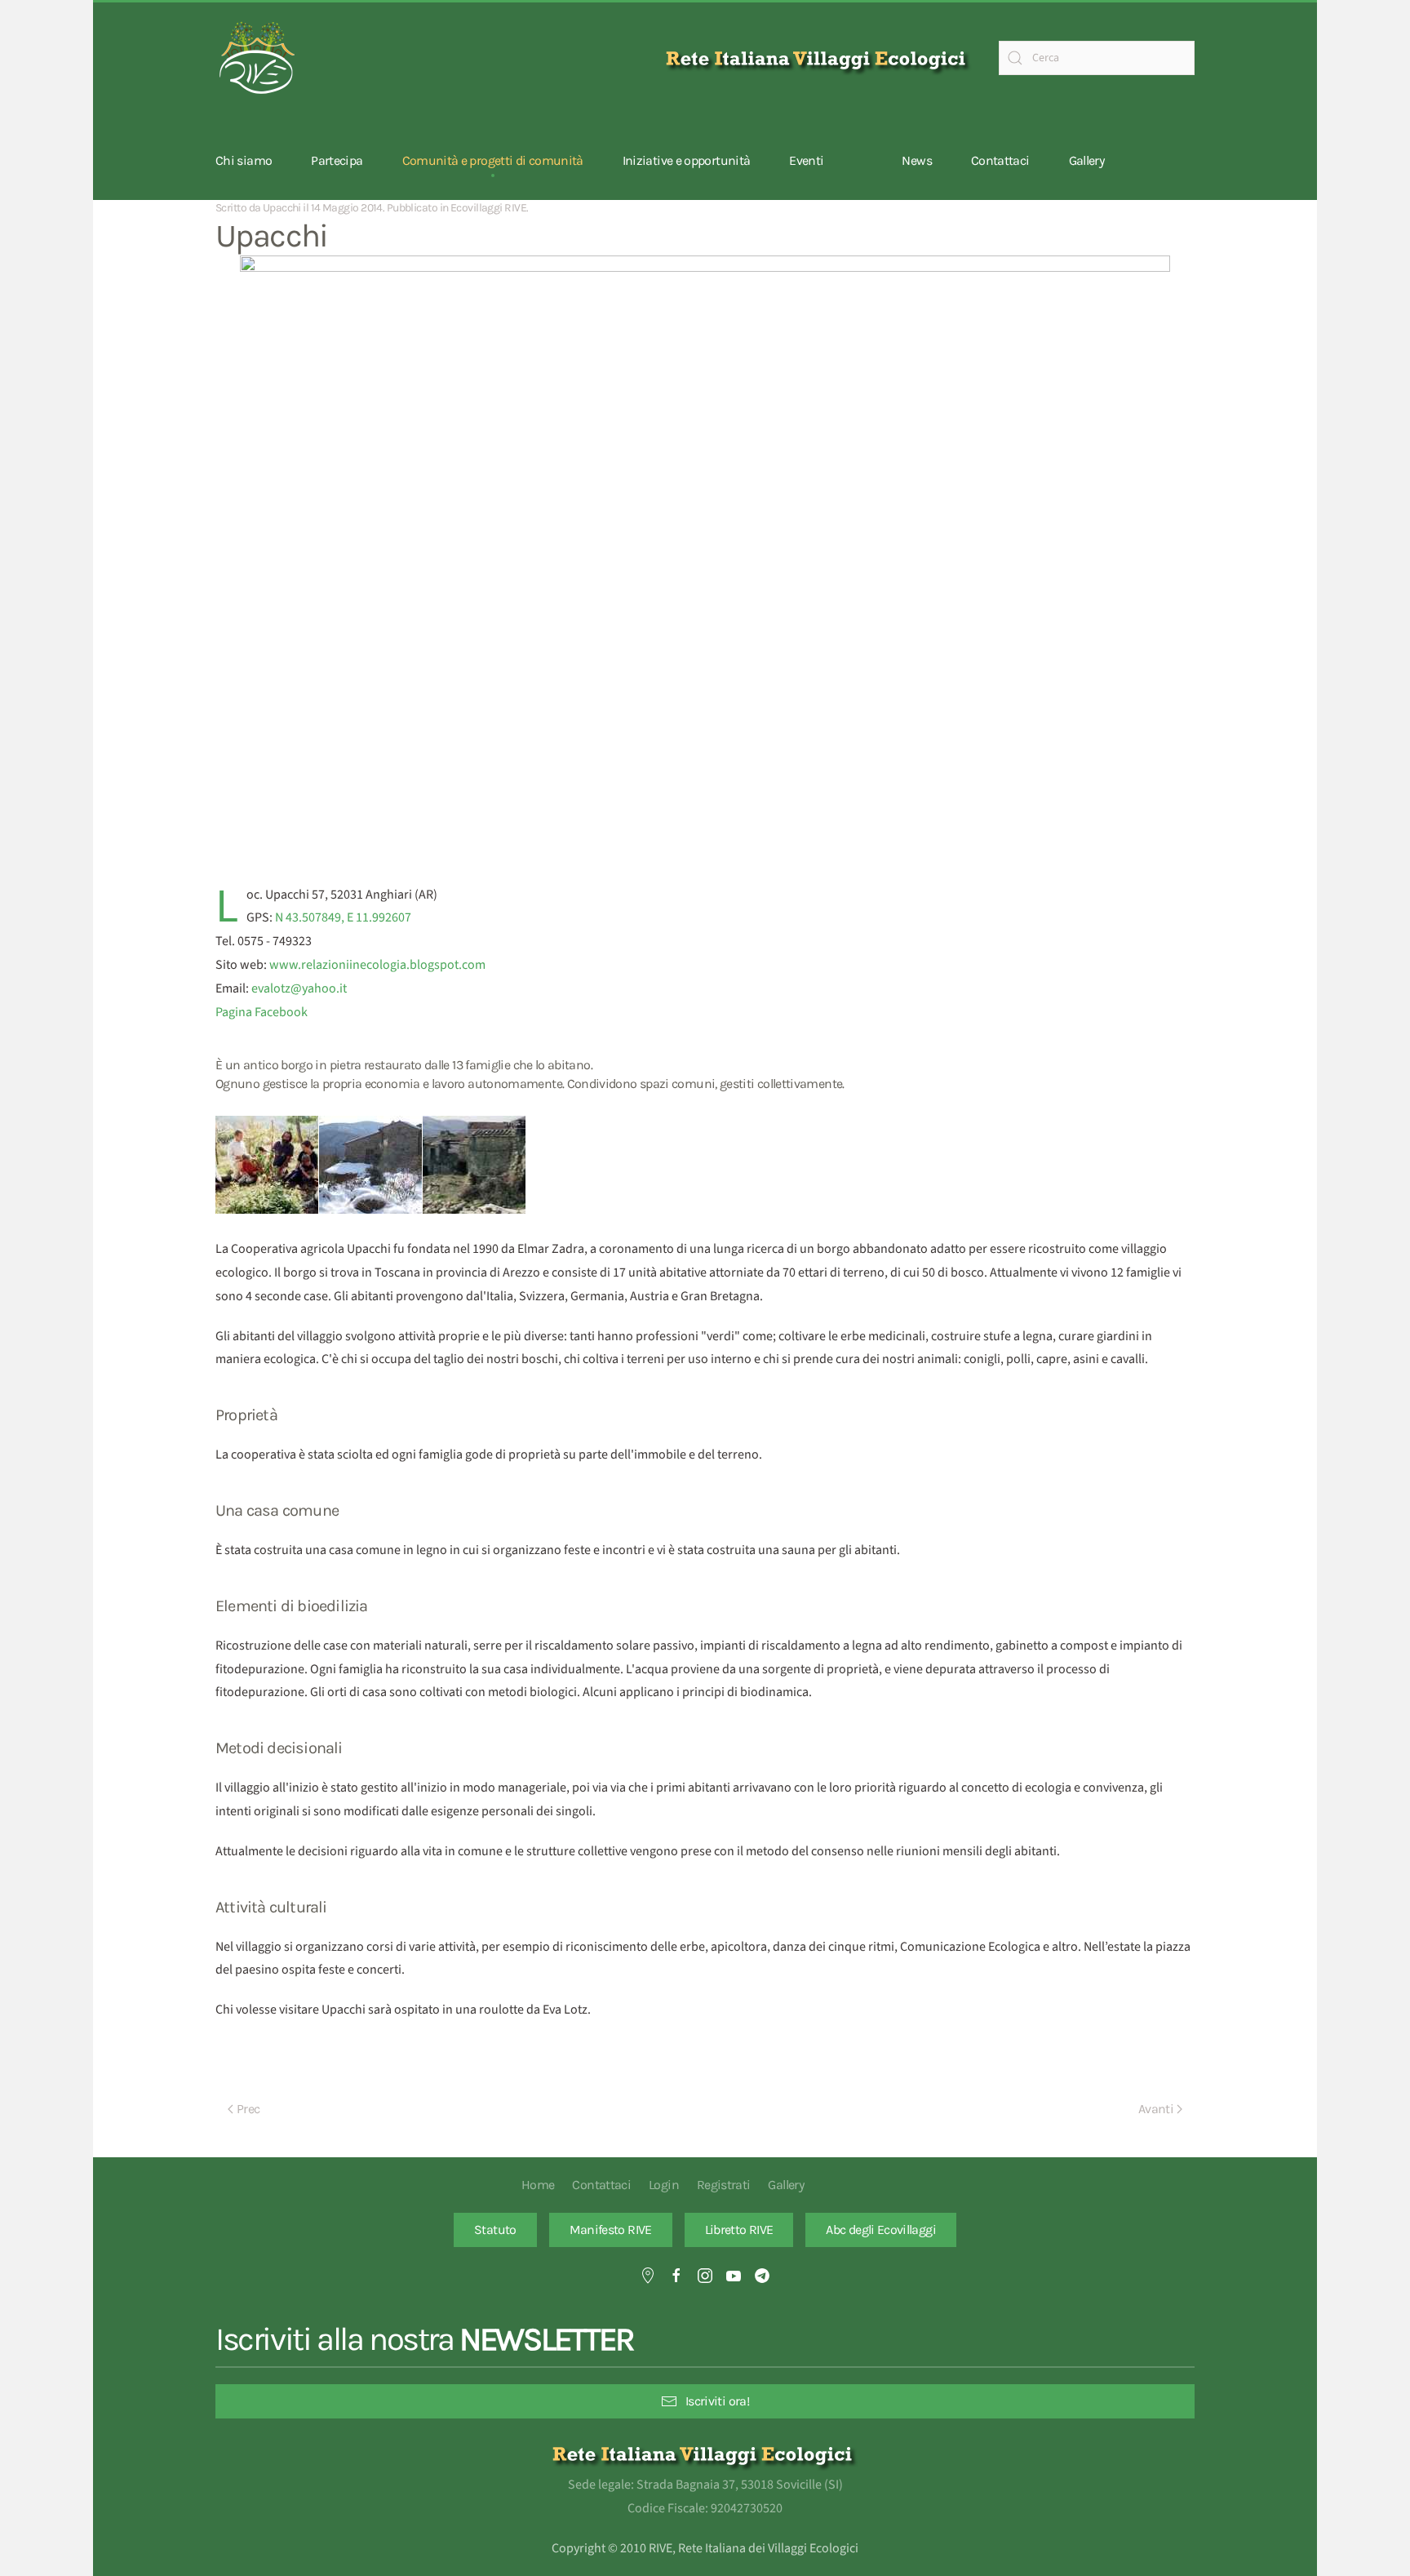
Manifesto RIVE (611, 2230)
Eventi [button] (806, 160)
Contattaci (1000, 160)
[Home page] (819, 58)
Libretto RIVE (739, 2230)
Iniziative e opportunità (687, 160)
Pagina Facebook (262, 1012)
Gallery (1087, 160)
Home (538, 2185)
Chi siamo (244, 160)
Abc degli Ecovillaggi (881, 2230)
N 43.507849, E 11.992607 (343, 917)
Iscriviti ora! (717, 2401)
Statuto (495, 2230)
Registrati (724, 2185)
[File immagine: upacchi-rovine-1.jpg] (474, 1165)
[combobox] (1097, 58)
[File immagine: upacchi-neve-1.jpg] (370, 1165)
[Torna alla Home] (256, 58)
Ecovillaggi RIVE (488, 208)
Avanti (1156, 2109)
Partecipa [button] (337, 160)
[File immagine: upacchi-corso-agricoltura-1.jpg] (267, 1165)
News (916, 160)
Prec (248, 2109)
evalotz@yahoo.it (299, 988)
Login (664, 2185)
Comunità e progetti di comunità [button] (493, 160)
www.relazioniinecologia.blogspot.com (377, 965)
